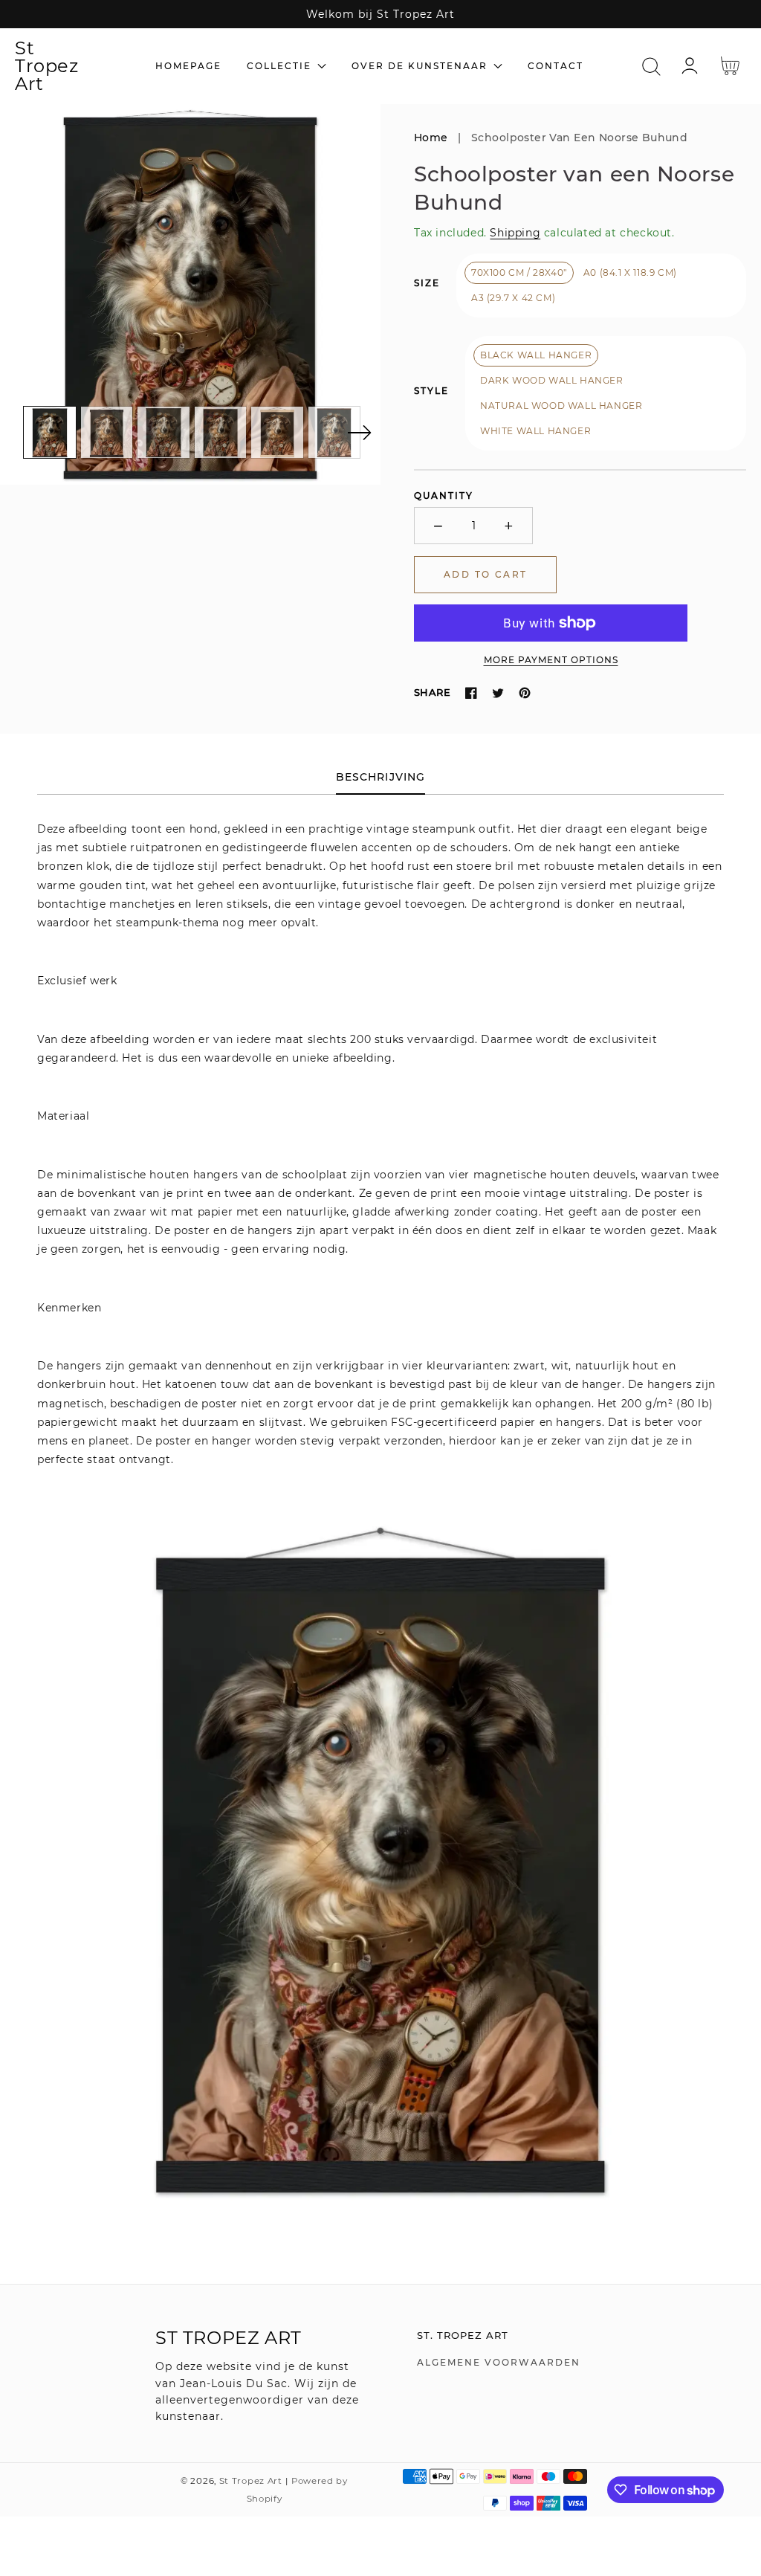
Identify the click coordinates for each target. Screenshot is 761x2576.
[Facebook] (471, 693)
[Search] (651, 67)
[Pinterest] (525, 693)
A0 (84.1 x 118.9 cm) (630, 272)
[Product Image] (190, 294)
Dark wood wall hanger (552, 380)
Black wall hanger (536, 355)
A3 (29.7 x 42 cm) (513, 298)
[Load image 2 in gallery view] (107, 433)
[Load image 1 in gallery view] (50, 433)
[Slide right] (359, 433)
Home (431, 138)
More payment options (551, 660)
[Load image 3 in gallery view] (163, 433)
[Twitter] (498, 693)
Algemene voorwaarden (499, 2362)
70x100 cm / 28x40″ (519, 272)
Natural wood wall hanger (561, 406)
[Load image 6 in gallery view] (334, 433)
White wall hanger (535, 431)
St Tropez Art (251, 2481)
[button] (651, 67)
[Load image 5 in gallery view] (277, 433)
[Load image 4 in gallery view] (221, 433)
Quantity (444, 495)
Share (432, 692)
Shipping (515, 233)
